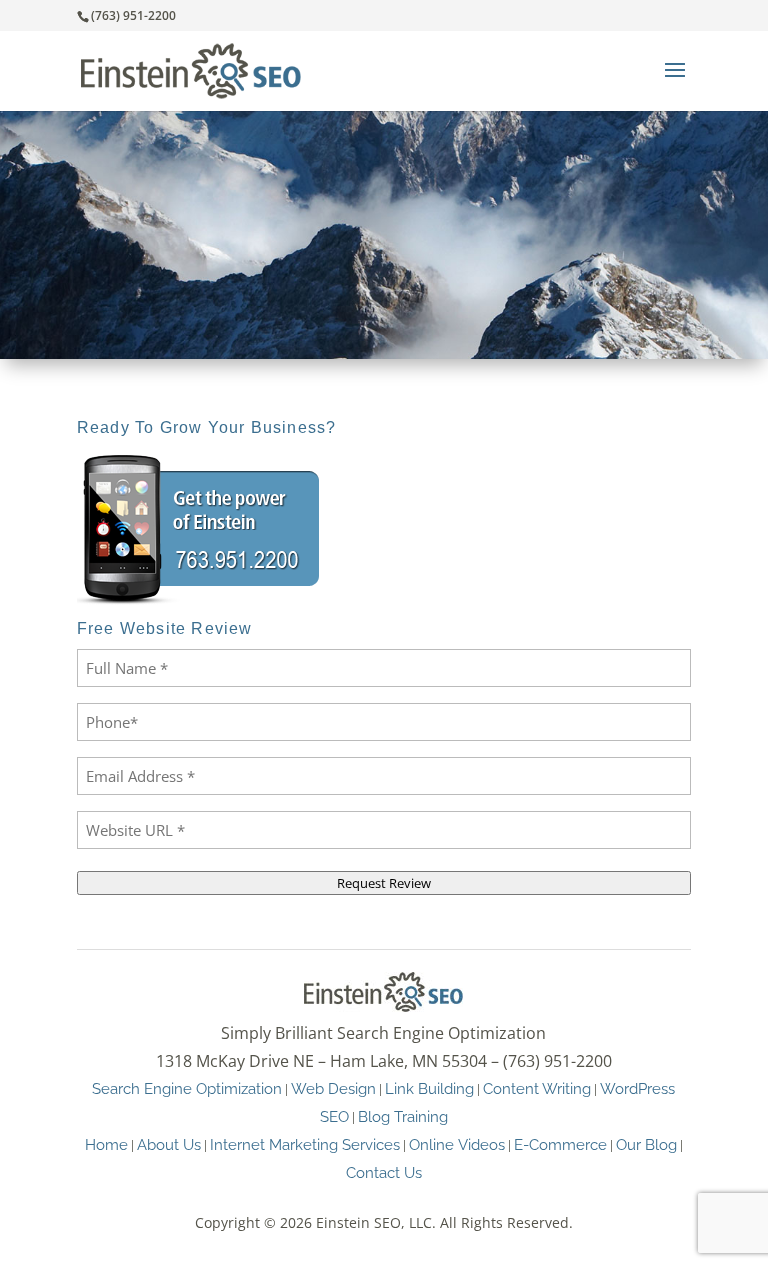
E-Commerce (560, 1144)
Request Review (384, 883)
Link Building (429, 1088)
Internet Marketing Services (305, 1144)
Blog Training (403, 1116)
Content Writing (537, 1088)
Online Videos (457, 1144)
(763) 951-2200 (133, 15)
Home (106, 1144)
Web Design (333, 1088)
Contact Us (384, 1172)
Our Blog (646, 1144)
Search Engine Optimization (187, 1088)
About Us (169, 1144)
